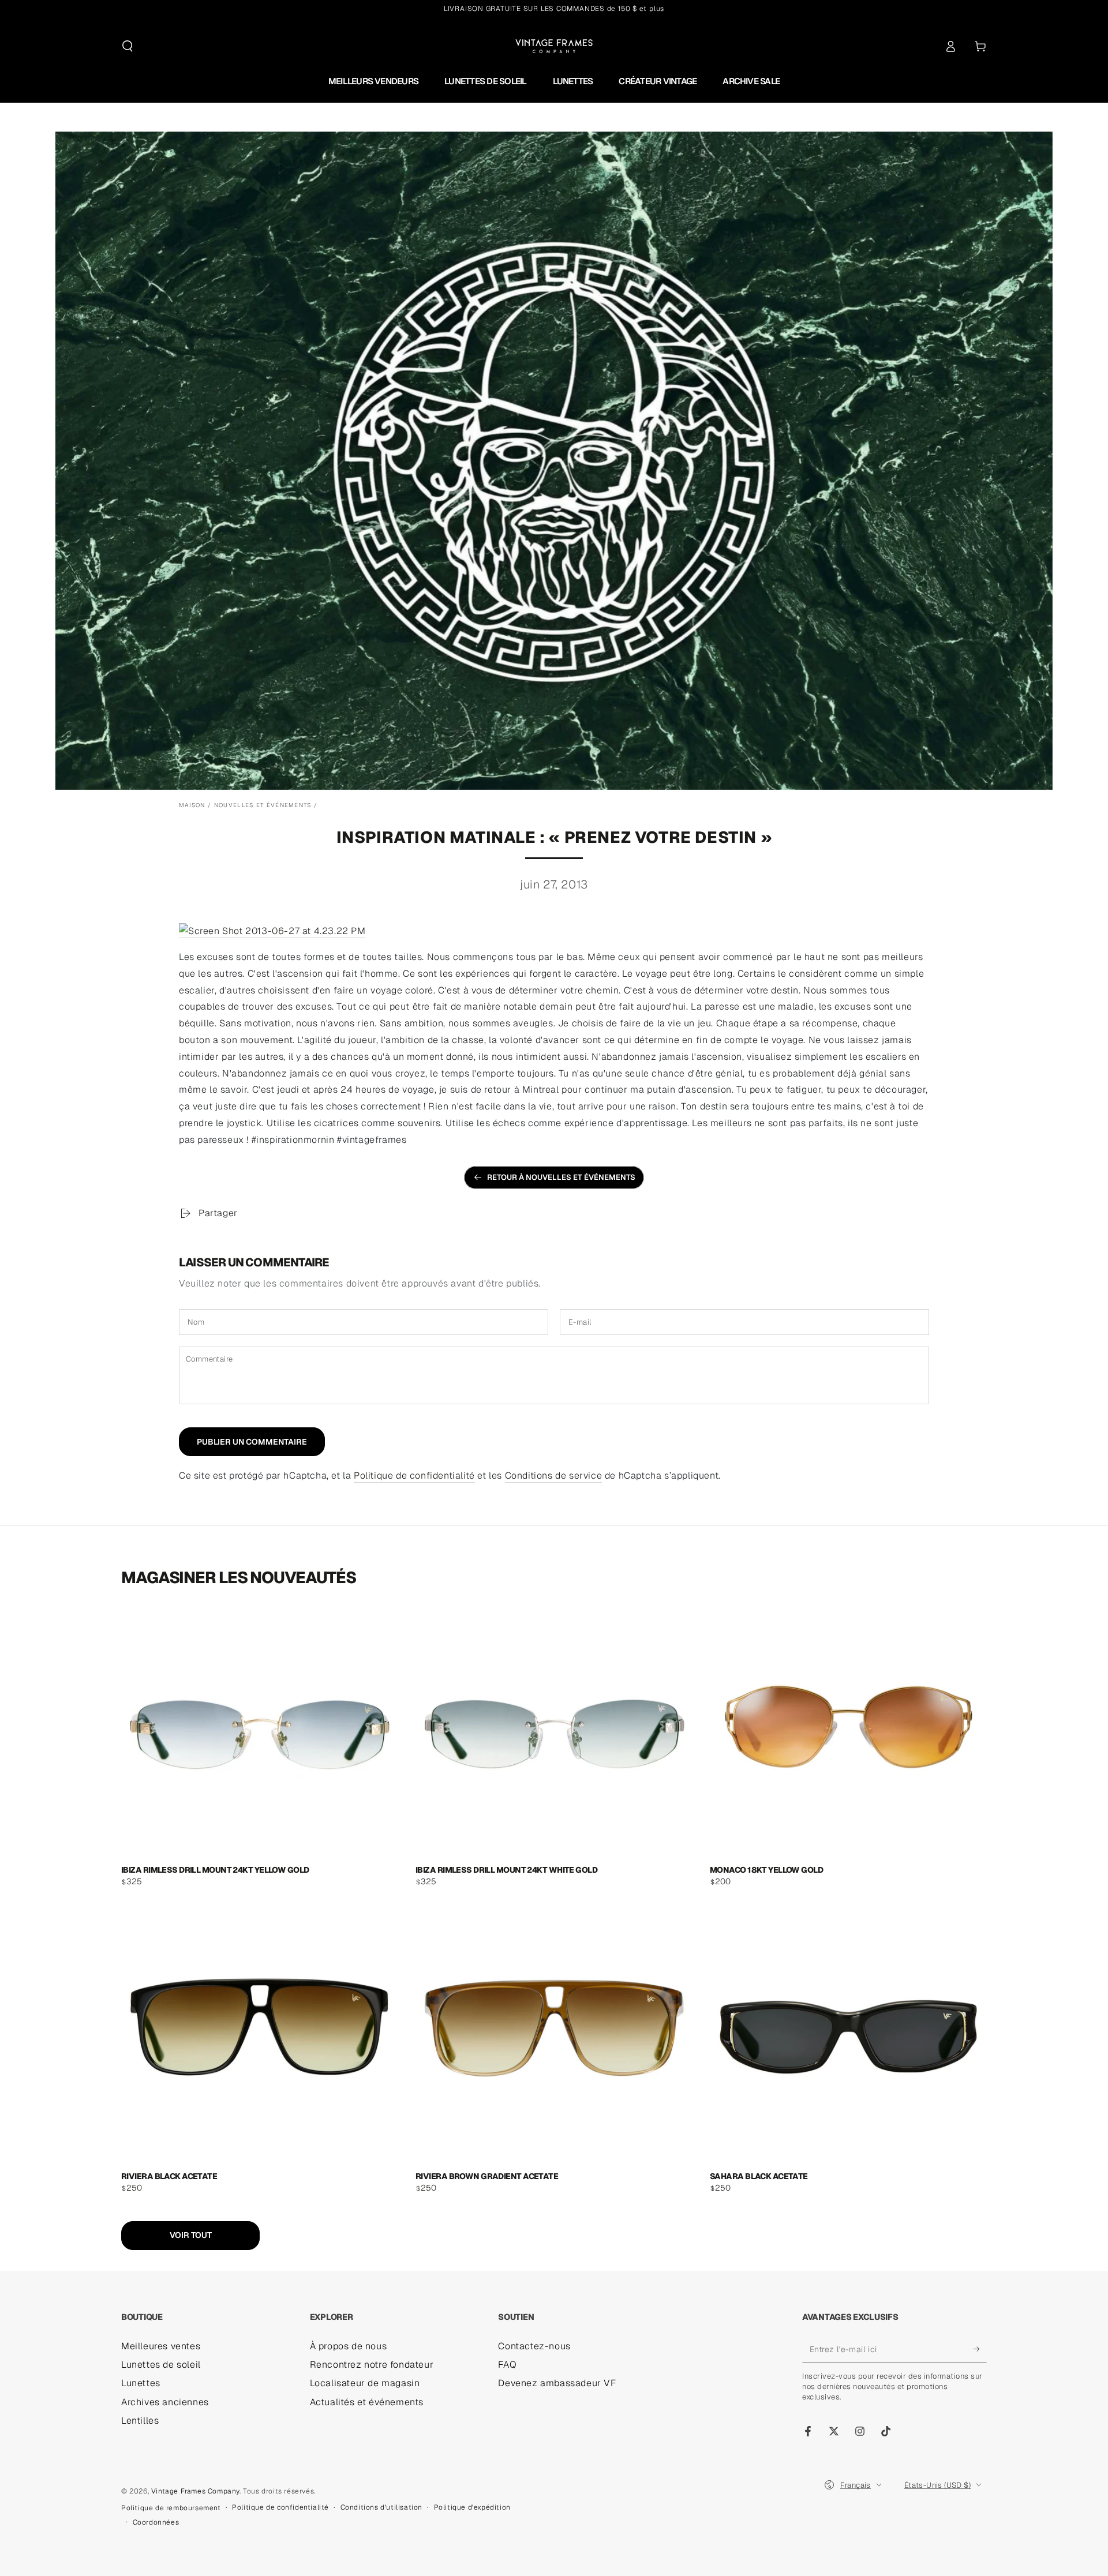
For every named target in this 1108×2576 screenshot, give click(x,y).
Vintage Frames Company (195, 2491)
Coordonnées (156, 2522)
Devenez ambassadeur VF (557, 2383)
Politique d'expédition (472, 2507)
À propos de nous (349, 2346)
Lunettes (141, 2383)
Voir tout (191, 2235)
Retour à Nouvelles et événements (561, 1177)
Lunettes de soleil (161, 2365)
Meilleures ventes (161, 2346)
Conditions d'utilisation (381, 2507)
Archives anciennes (165, 2402)
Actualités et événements (367, 2402)
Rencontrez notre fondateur (372, 2365)
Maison (192, 805)
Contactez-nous (534, 2346)
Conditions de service (554, 1476)
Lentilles (140, 2421)
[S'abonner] (980, 2349)
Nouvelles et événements (263, 805)
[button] (128, 46)
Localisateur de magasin (365, 2383)
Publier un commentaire (252, 1442)
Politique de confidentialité (414, 1476)
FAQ (507, 2365)
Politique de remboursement (171, 2508)
